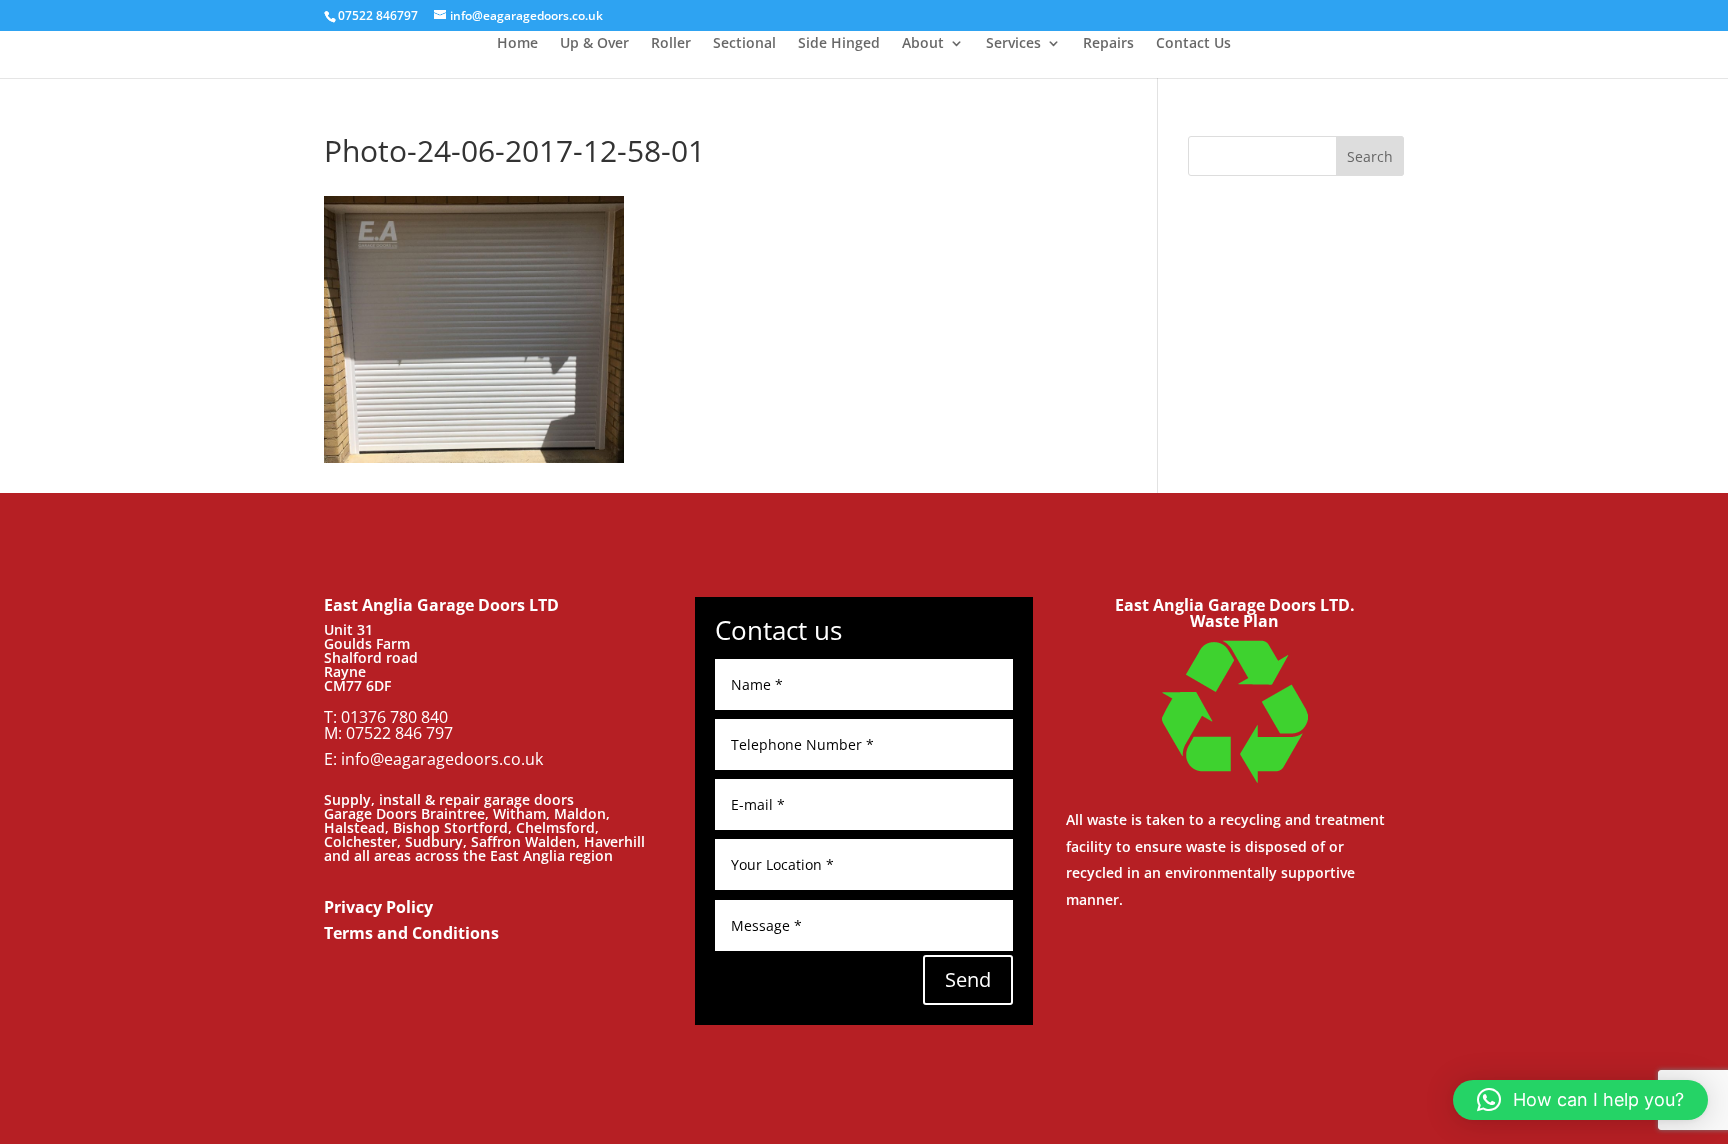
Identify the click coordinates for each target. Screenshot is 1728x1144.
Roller (671, 44)
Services (1013, 44)
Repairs (1108, 44)
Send (968, 979)
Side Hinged (839, 44)
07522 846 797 (399, 733)
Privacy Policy (378, 907)
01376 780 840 (394, 717)
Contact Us (1193, 44)
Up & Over (594, 44)
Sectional (744, 44)
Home (517, 44)
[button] (1580, 1100)
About (923, 44)
